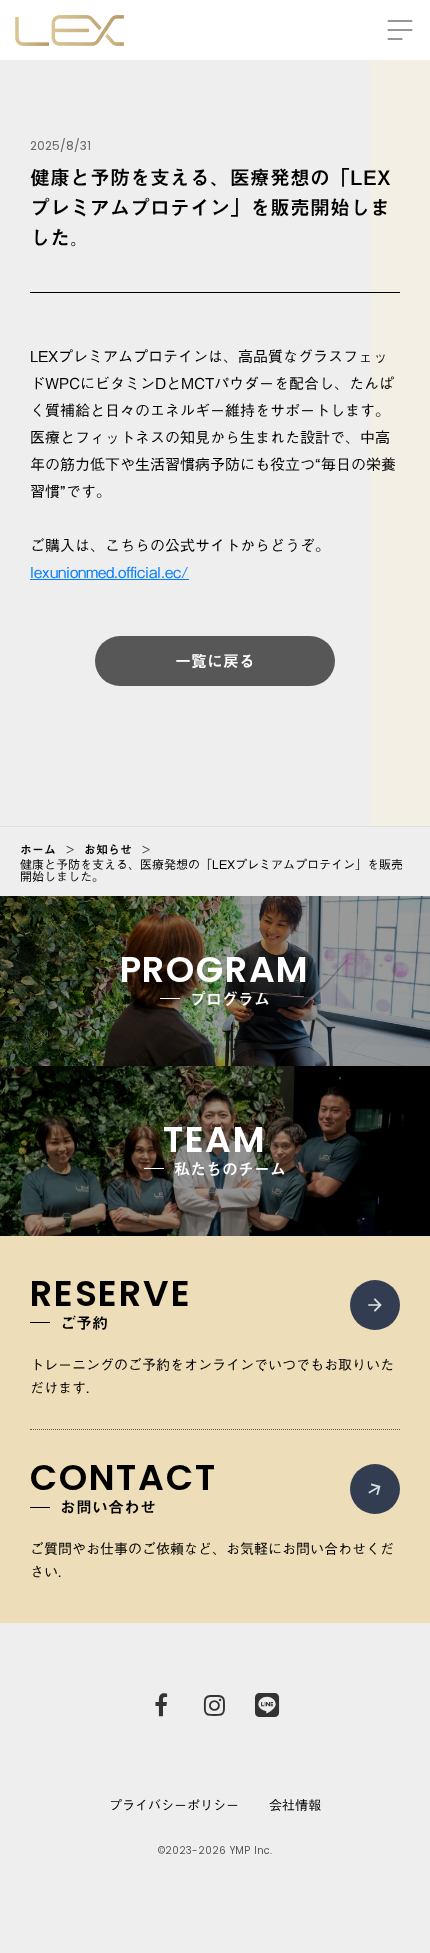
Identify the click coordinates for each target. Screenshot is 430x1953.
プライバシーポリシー (174, 1805)
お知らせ (108, 849)
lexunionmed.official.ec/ (109, 572)
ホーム (38, 849)
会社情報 (295, 1805)
